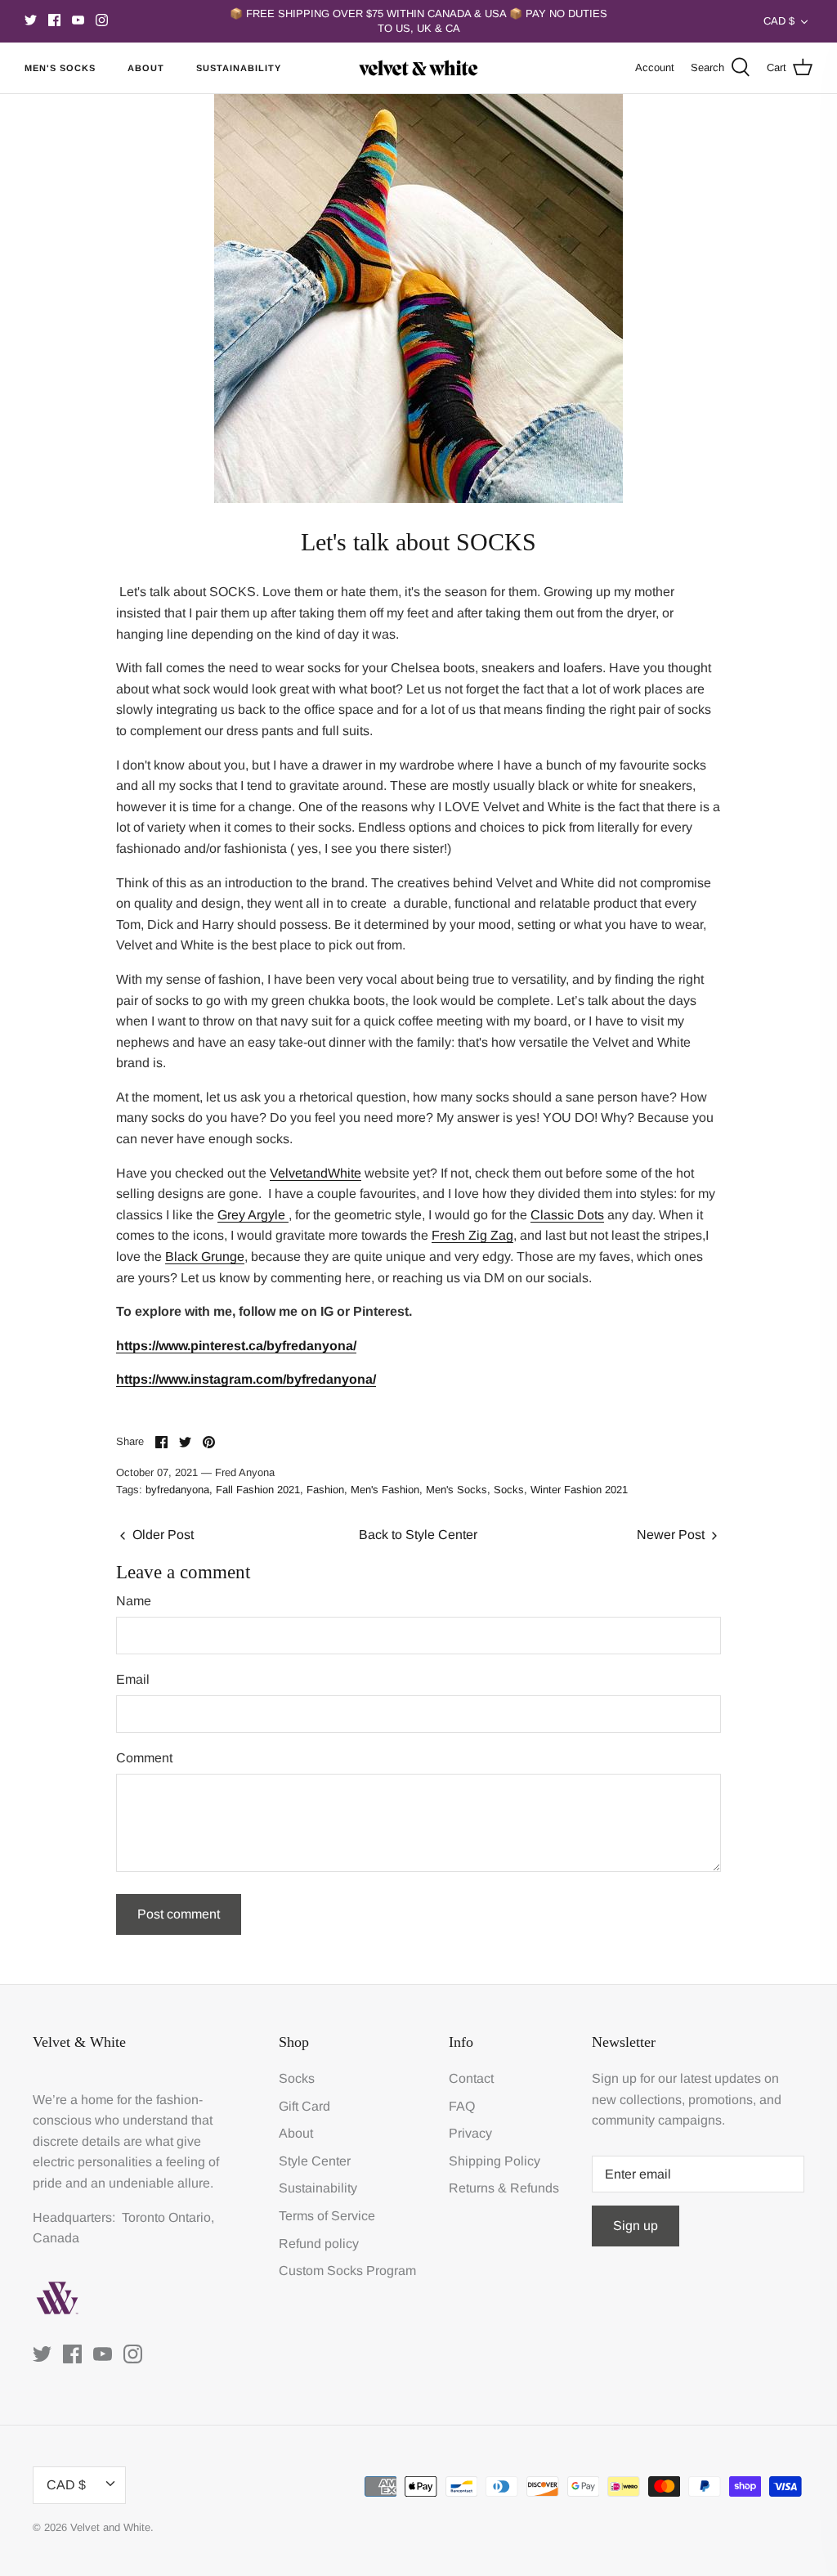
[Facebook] (54, 20)
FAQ (462, 2106)
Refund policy (319, 2244)
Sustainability (239, 68)
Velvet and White (110, 2527)
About (146, 68)
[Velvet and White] (418, 68)
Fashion (325, 1490)
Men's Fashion (385, 1490)
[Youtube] (78, 20)
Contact (471, 2078)
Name (134, 1601)
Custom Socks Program (347, 2271)
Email (133, 1679)
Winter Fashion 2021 (579, 1490)
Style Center (315, 2161)
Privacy (470, 2133)
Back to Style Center (418, 1535)
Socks (509, 1490)
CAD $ (779, 21)
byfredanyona (177, 1490)
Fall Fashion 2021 (258, 1490)
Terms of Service (327, 2216)
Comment (144, 1758)
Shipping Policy (495, 2161)
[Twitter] (31, 20)
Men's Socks (60, 68)
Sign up (636, 2226)
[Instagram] (102, 20)
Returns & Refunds (504, 2188)
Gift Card (304, 2106)
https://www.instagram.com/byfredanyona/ (246, 1379)
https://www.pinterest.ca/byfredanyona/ (236, 1346)
